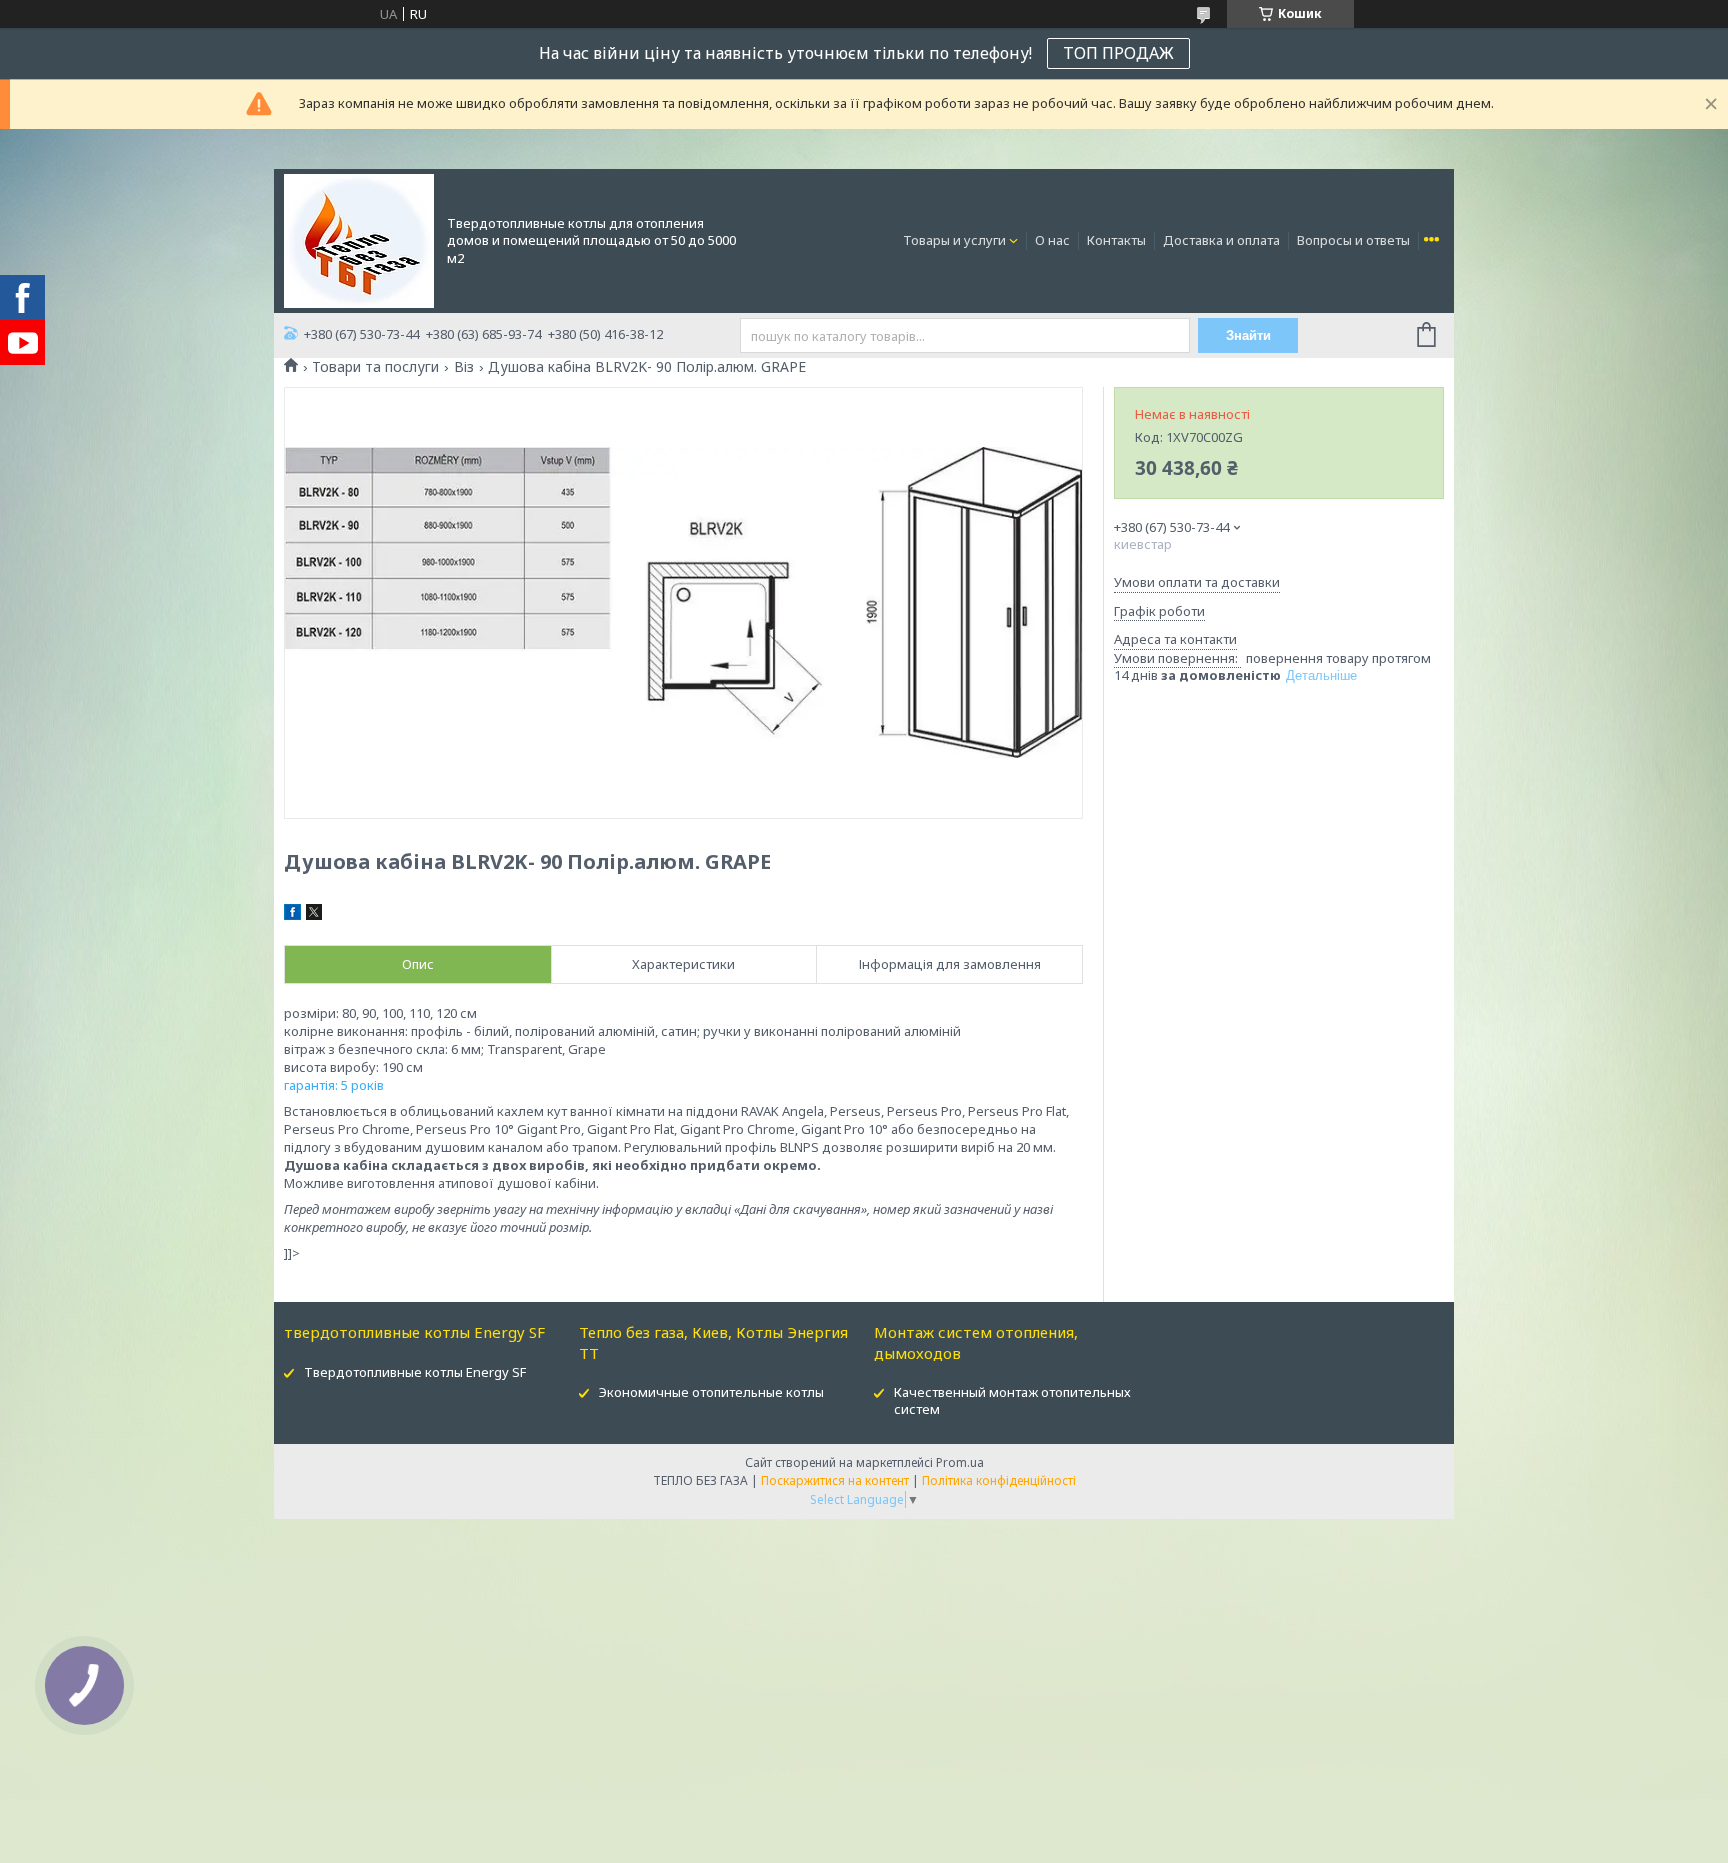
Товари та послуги (375, 367)
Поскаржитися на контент (835, 1480)
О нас (1052, 240)
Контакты (1116, 240)
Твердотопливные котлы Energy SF (415, 1372)
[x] (314, 915)
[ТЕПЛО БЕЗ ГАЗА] (359, 239)
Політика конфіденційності (999, 1480)
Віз (464, 367)
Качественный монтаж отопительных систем (1012, 1400)
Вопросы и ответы (1353, 240)
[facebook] (292, 915)
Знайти (1248, 335)
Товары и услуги (954, 240)
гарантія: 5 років (334, 1085)
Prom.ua (960, 1462)
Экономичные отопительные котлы (711, 1392)
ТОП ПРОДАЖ (1118, 53)
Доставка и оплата (1221, 240)
